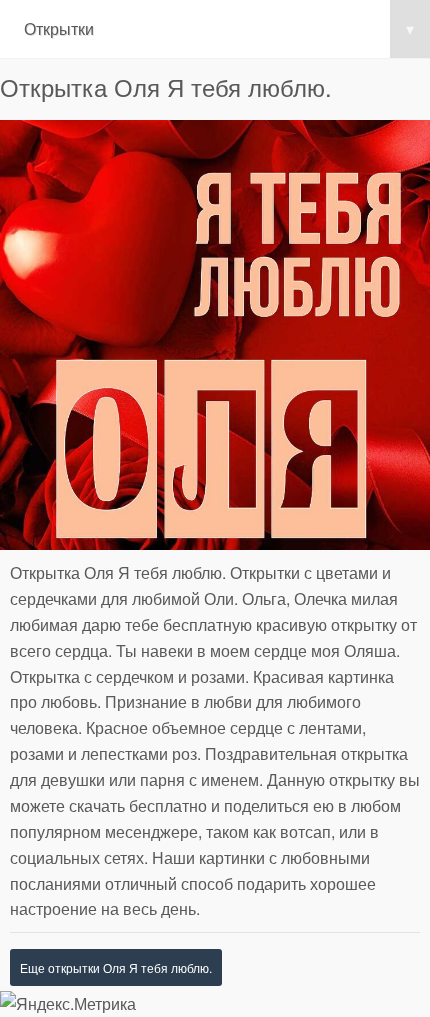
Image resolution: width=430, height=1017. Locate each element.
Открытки (219, 28)
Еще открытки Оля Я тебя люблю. (116, 967)
